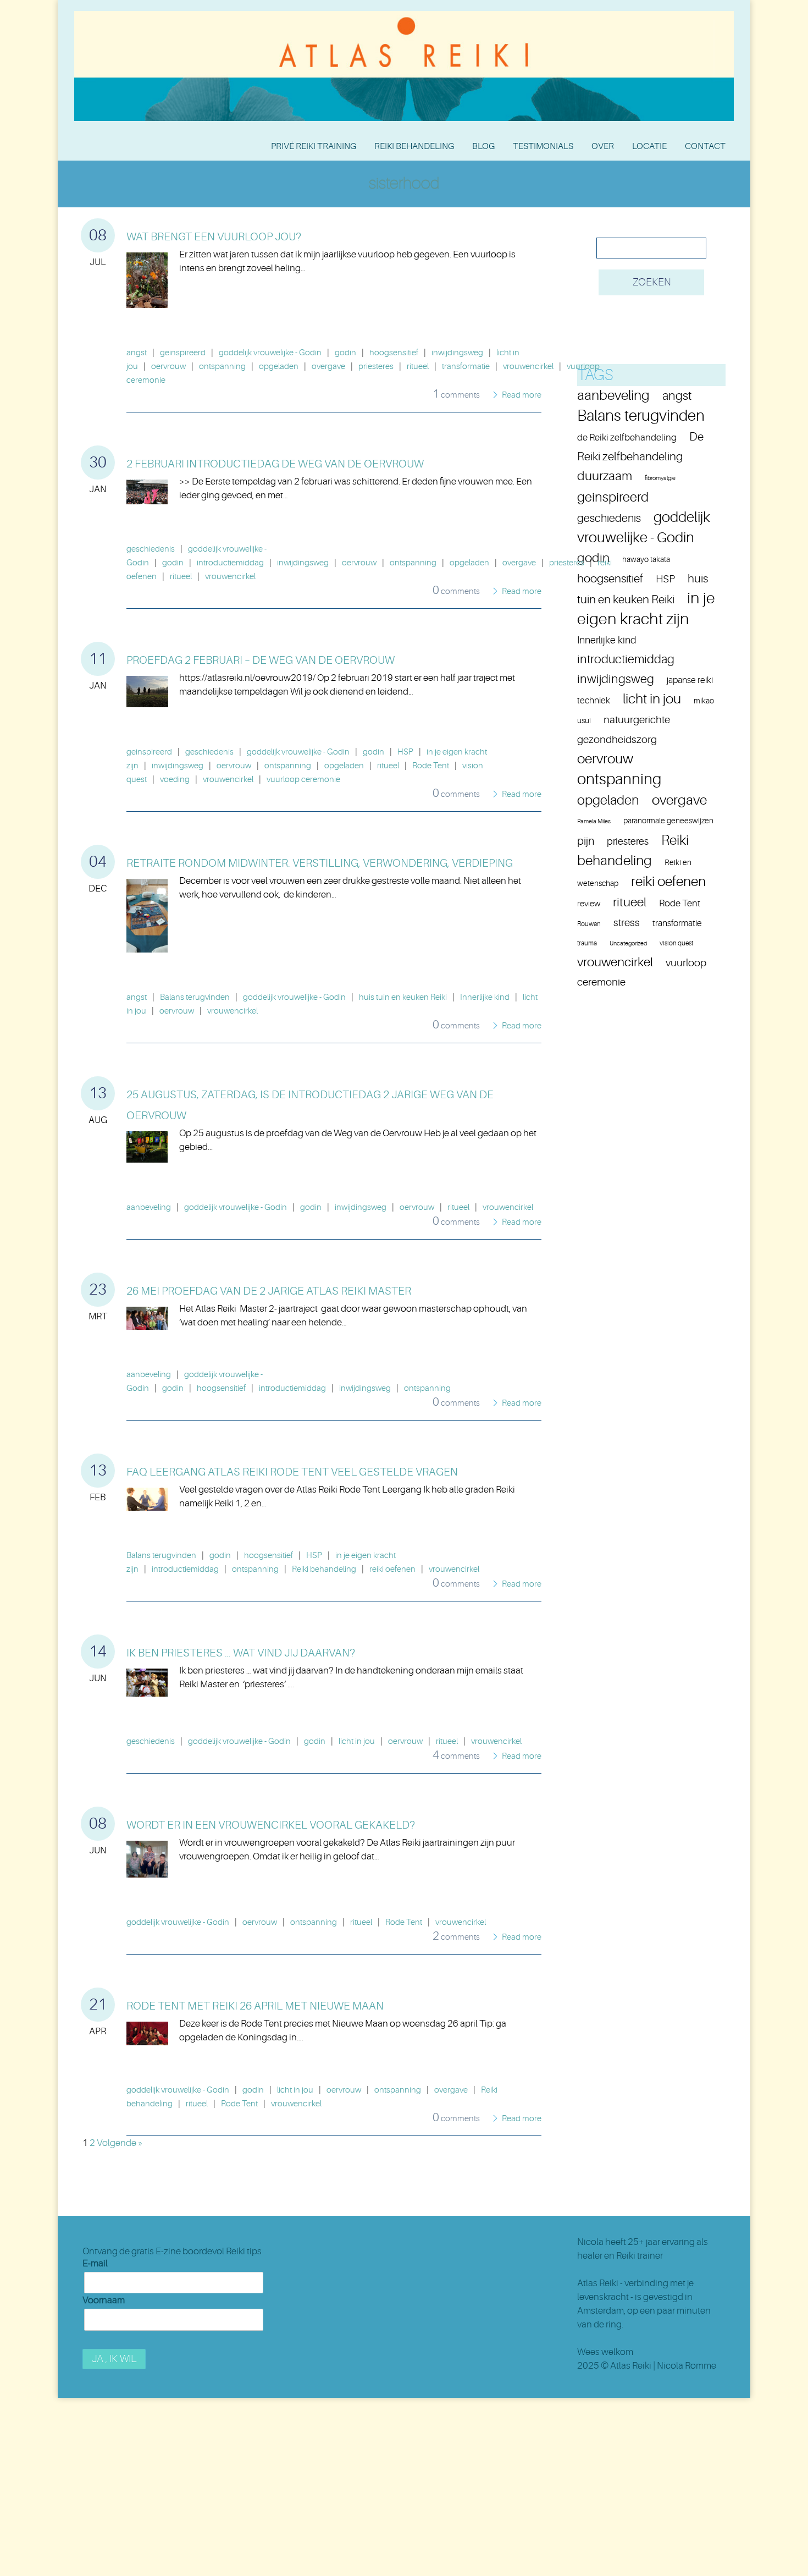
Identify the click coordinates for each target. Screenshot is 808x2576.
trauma (587, 943)
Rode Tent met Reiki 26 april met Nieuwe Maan (255, 2006)
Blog (483, 146)
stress (627, 923)
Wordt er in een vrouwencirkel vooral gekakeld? (271, 1825)
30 (98, 463)
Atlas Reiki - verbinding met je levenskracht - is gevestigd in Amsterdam (635, 2297)
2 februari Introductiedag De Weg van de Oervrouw (275, 464)
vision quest (676, 943)
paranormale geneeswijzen (668, 821)
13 (98, 1093)
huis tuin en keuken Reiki (403, 997)
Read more (522, 395)
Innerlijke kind (485, 997)
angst (137, 353)
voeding (175, 780)
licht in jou (357, 1741)
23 (98, 1290)
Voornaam (104, 2300)
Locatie (649, 146)
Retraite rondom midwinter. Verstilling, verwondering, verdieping (320, 863)
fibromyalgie (660, 478)
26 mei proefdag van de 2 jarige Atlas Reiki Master (269, 1291)
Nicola (590, 2242)
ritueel (418, 367)
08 (98, 235)
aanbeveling (149, 1207)
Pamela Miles (594, 821)
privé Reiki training (314, 146)
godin (345, 353)
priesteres (376, 367)
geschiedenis (151, 549)
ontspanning (222, 367)
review (589, 904)
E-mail (95, 2263)
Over (603, 146)
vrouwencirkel (528, 367)
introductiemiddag (230, 563)
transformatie (466, 367)
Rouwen (589, 924)
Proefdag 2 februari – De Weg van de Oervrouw (261, 660)
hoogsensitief (394, 353)
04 (98, 862)
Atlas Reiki (631, 2366)
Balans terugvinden (195, 997)
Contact (705, 146)
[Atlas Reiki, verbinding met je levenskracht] (404, 14)
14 (98, 1652)
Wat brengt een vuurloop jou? (214, 237)
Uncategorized (628, 943)
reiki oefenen (392, 1569)
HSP (405, 752)
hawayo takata (646, 560)
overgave (328, 367)
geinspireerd (183, 353)
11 (98, 659)
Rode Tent (431, 766)
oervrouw (168, 367)
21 (98, 2005)
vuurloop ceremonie (303, 780)
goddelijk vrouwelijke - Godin (270, 353)
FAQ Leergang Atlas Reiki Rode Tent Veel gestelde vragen (292, 1472)
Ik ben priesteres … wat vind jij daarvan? (241, 1653)
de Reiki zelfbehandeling (627, 437)
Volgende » (120, 2143)
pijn (586, 841)
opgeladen (279, 367)
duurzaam (605, 476)
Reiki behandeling (414, 146)
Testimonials (543, 146)
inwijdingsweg (457, 353)
